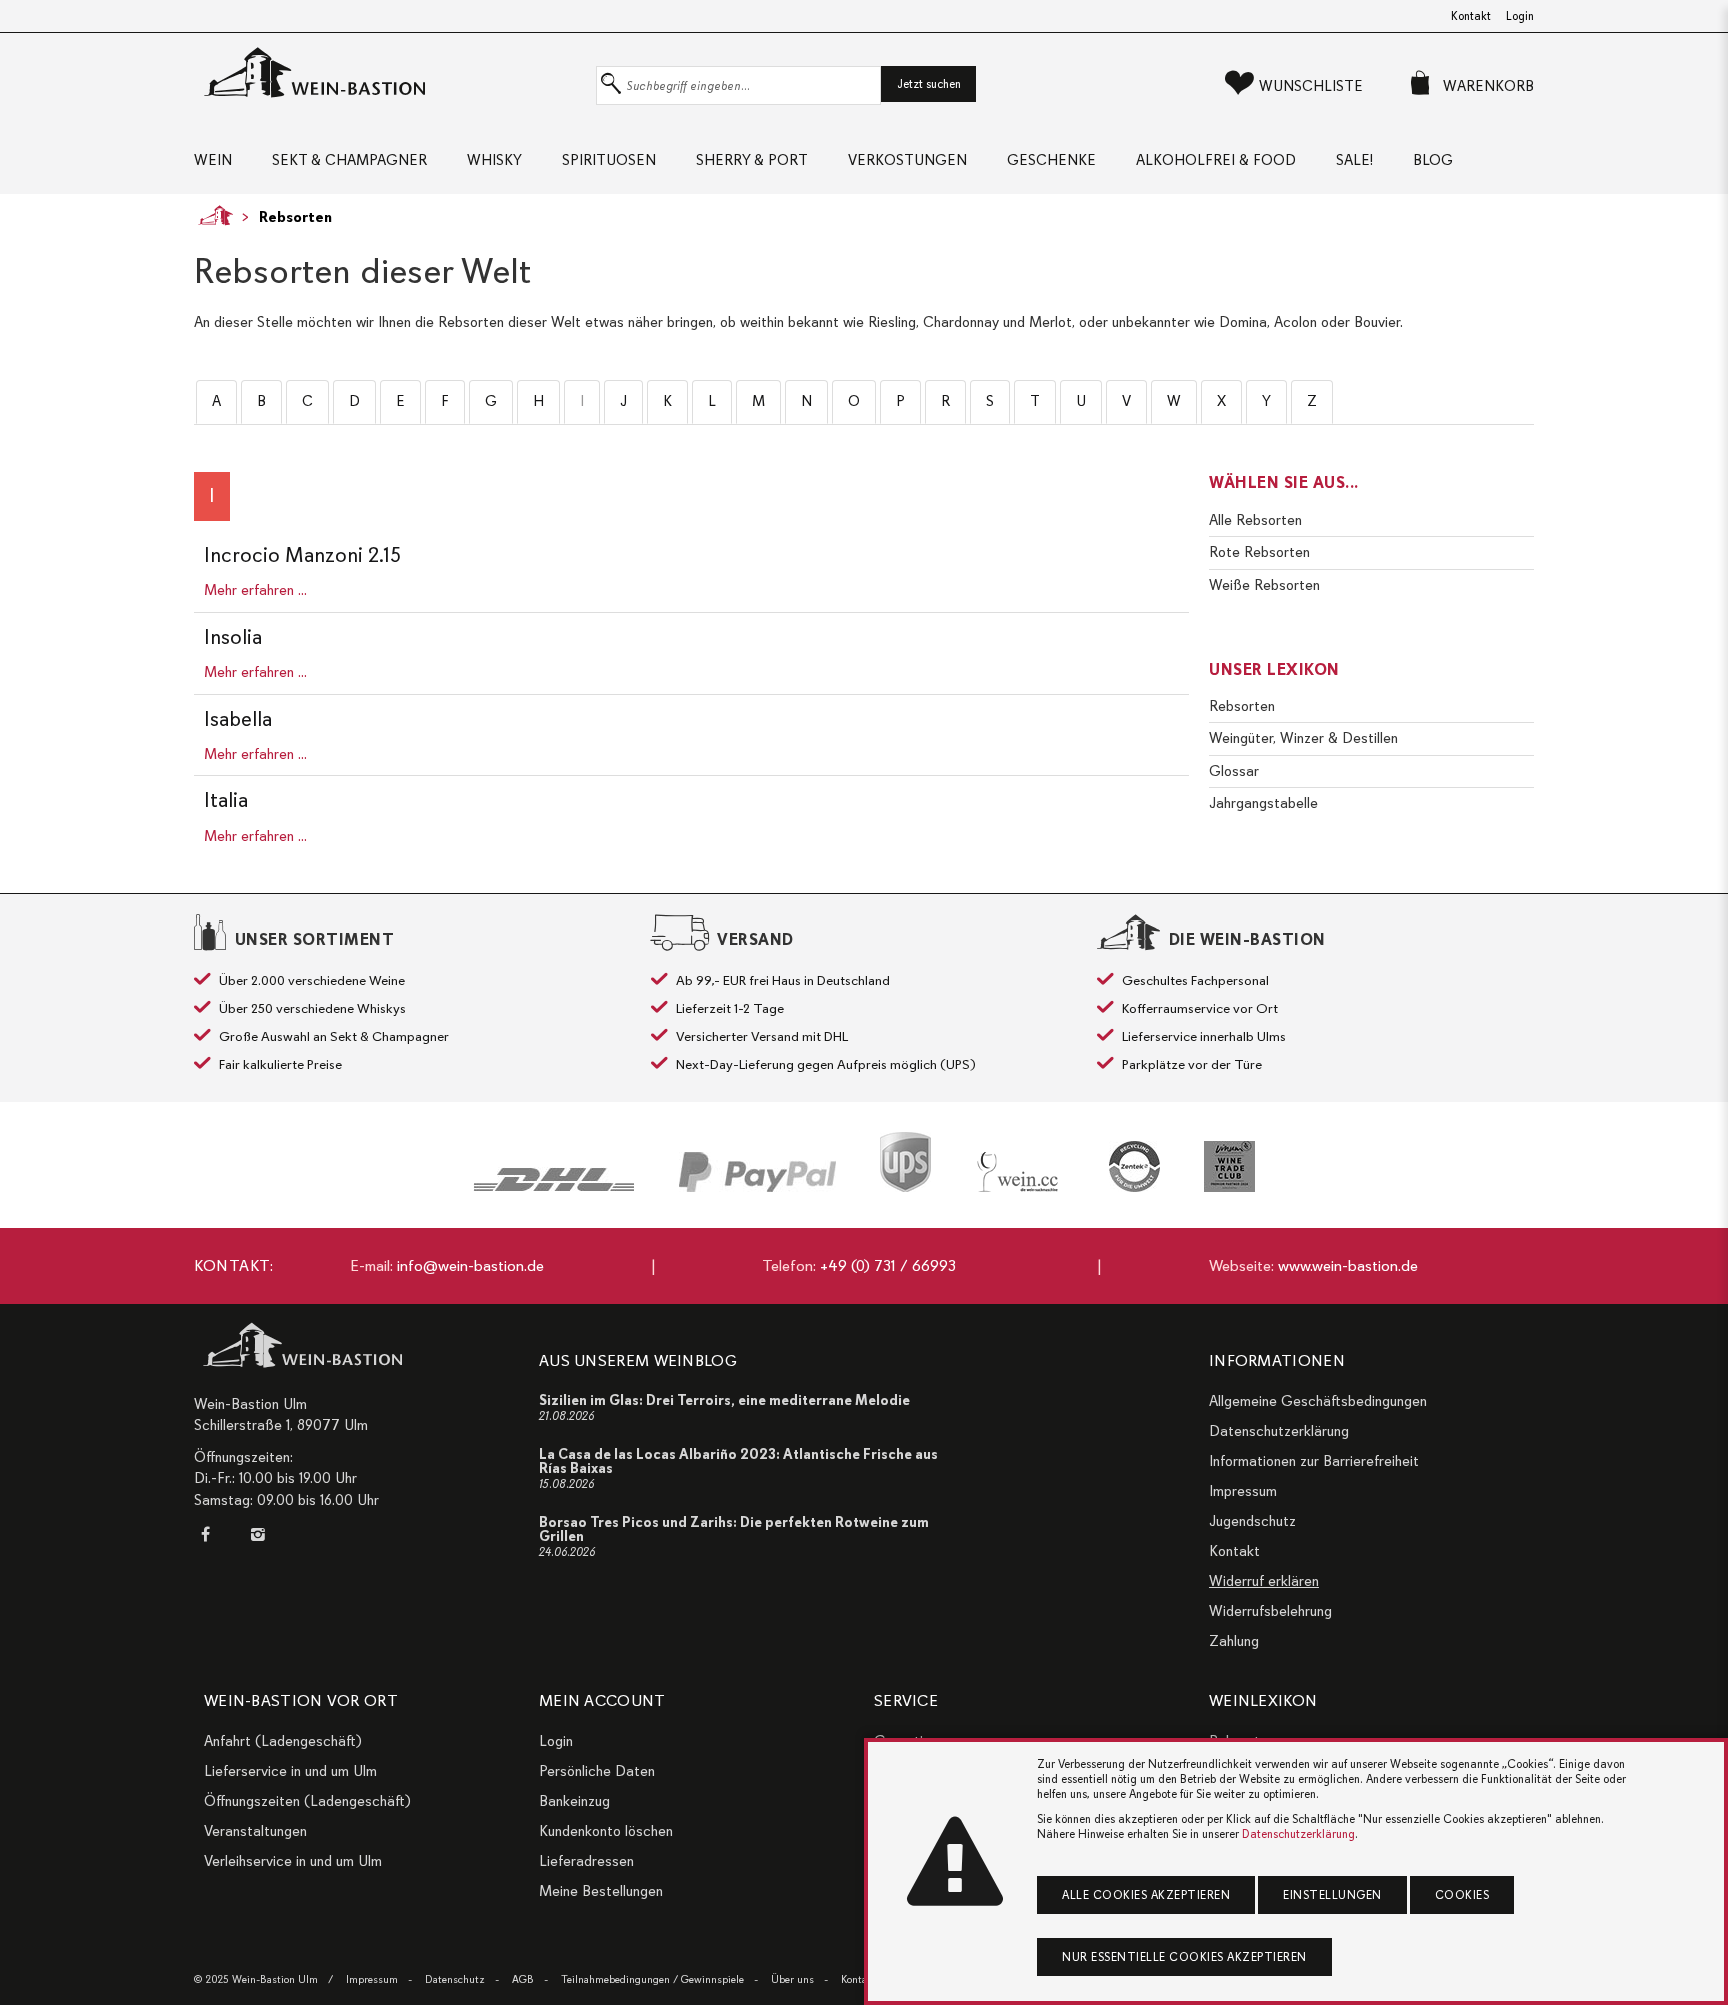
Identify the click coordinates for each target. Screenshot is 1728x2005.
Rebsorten (295, 217)
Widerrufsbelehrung (1270, 1611)
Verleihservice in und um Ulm (293, 1861)
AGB (523, 1979)
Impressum (1243, 1491)
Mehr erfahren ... (255, 590)
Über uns (792, 1979)
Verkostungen (907, 160)
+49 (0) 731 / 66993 (888, 1266)
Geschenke (1051, 160)
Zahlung (1234, 1641)
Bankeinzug (574, 1801)
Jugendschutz (1252, 1521)
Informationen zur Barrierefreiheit (1314, 1461)
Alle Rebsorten (1255, 520)
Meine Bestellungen (601, 1891)
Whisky (494, 160)
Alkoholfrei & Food (1216, 160)
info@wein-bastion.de (470, 1266)
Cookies (1462, 1895)
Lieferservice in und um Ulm (290, 1771)
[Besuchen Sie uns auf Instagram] (257, 1534)
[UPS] (905, 1162)
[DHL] (554, 1179)
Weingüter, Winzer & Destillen (1303, 738)
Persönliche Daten (597, 1771)
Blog (1433, 160)
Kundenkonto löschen (606, 1831)
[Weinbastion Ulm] (390, 73)
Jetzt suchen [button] (929, 84)
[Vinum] (1229, 1166)
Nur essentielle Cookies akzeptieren (1184, 1957)
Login (1520, 16)
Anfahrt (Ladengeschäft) (283, 1741)
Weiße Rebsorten (1264, 585)
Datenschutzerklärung (1279, 1431)
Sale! (1354, 160)
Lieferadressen (586, 1861)
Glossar (1234, 771)
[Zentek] (1134, 1166)
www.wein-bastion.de (1348, 1266)
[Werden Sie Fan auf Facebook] (210, 1534)
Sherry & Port (752, 160)
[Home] (210, 216)
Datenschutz (455, 1979)
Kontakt (1471, 16)
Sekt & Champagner (349, 160)
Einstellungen (1332, 1895)
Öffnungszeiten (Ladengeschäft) (307, 1801)
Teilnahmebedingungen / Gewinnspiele (652, 1979)
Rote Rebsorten (1259, 552)
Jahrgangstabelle (1263, 803)
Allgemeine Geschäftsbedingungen (1318, 1401)
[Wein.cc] (1020, 1172)
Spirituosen (609, 160)
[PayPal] (757, 1172)
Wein (213, 160)
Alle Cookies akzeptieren (1146, 1895)
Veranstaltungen (255, 1831)
